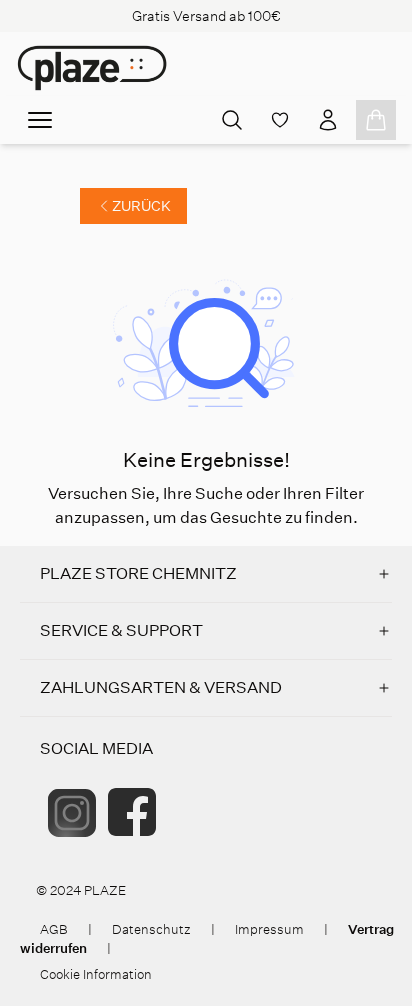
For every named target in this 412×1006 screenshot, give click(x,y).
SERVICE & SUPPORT (121, 630)
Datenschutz (151, 929)
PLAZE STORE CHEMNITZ (138, 573)
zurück (141, 206)
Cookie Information (96, 974)
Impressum (269, 929)
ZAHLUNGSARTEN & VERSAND (161, 687)
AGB (54, 929)
